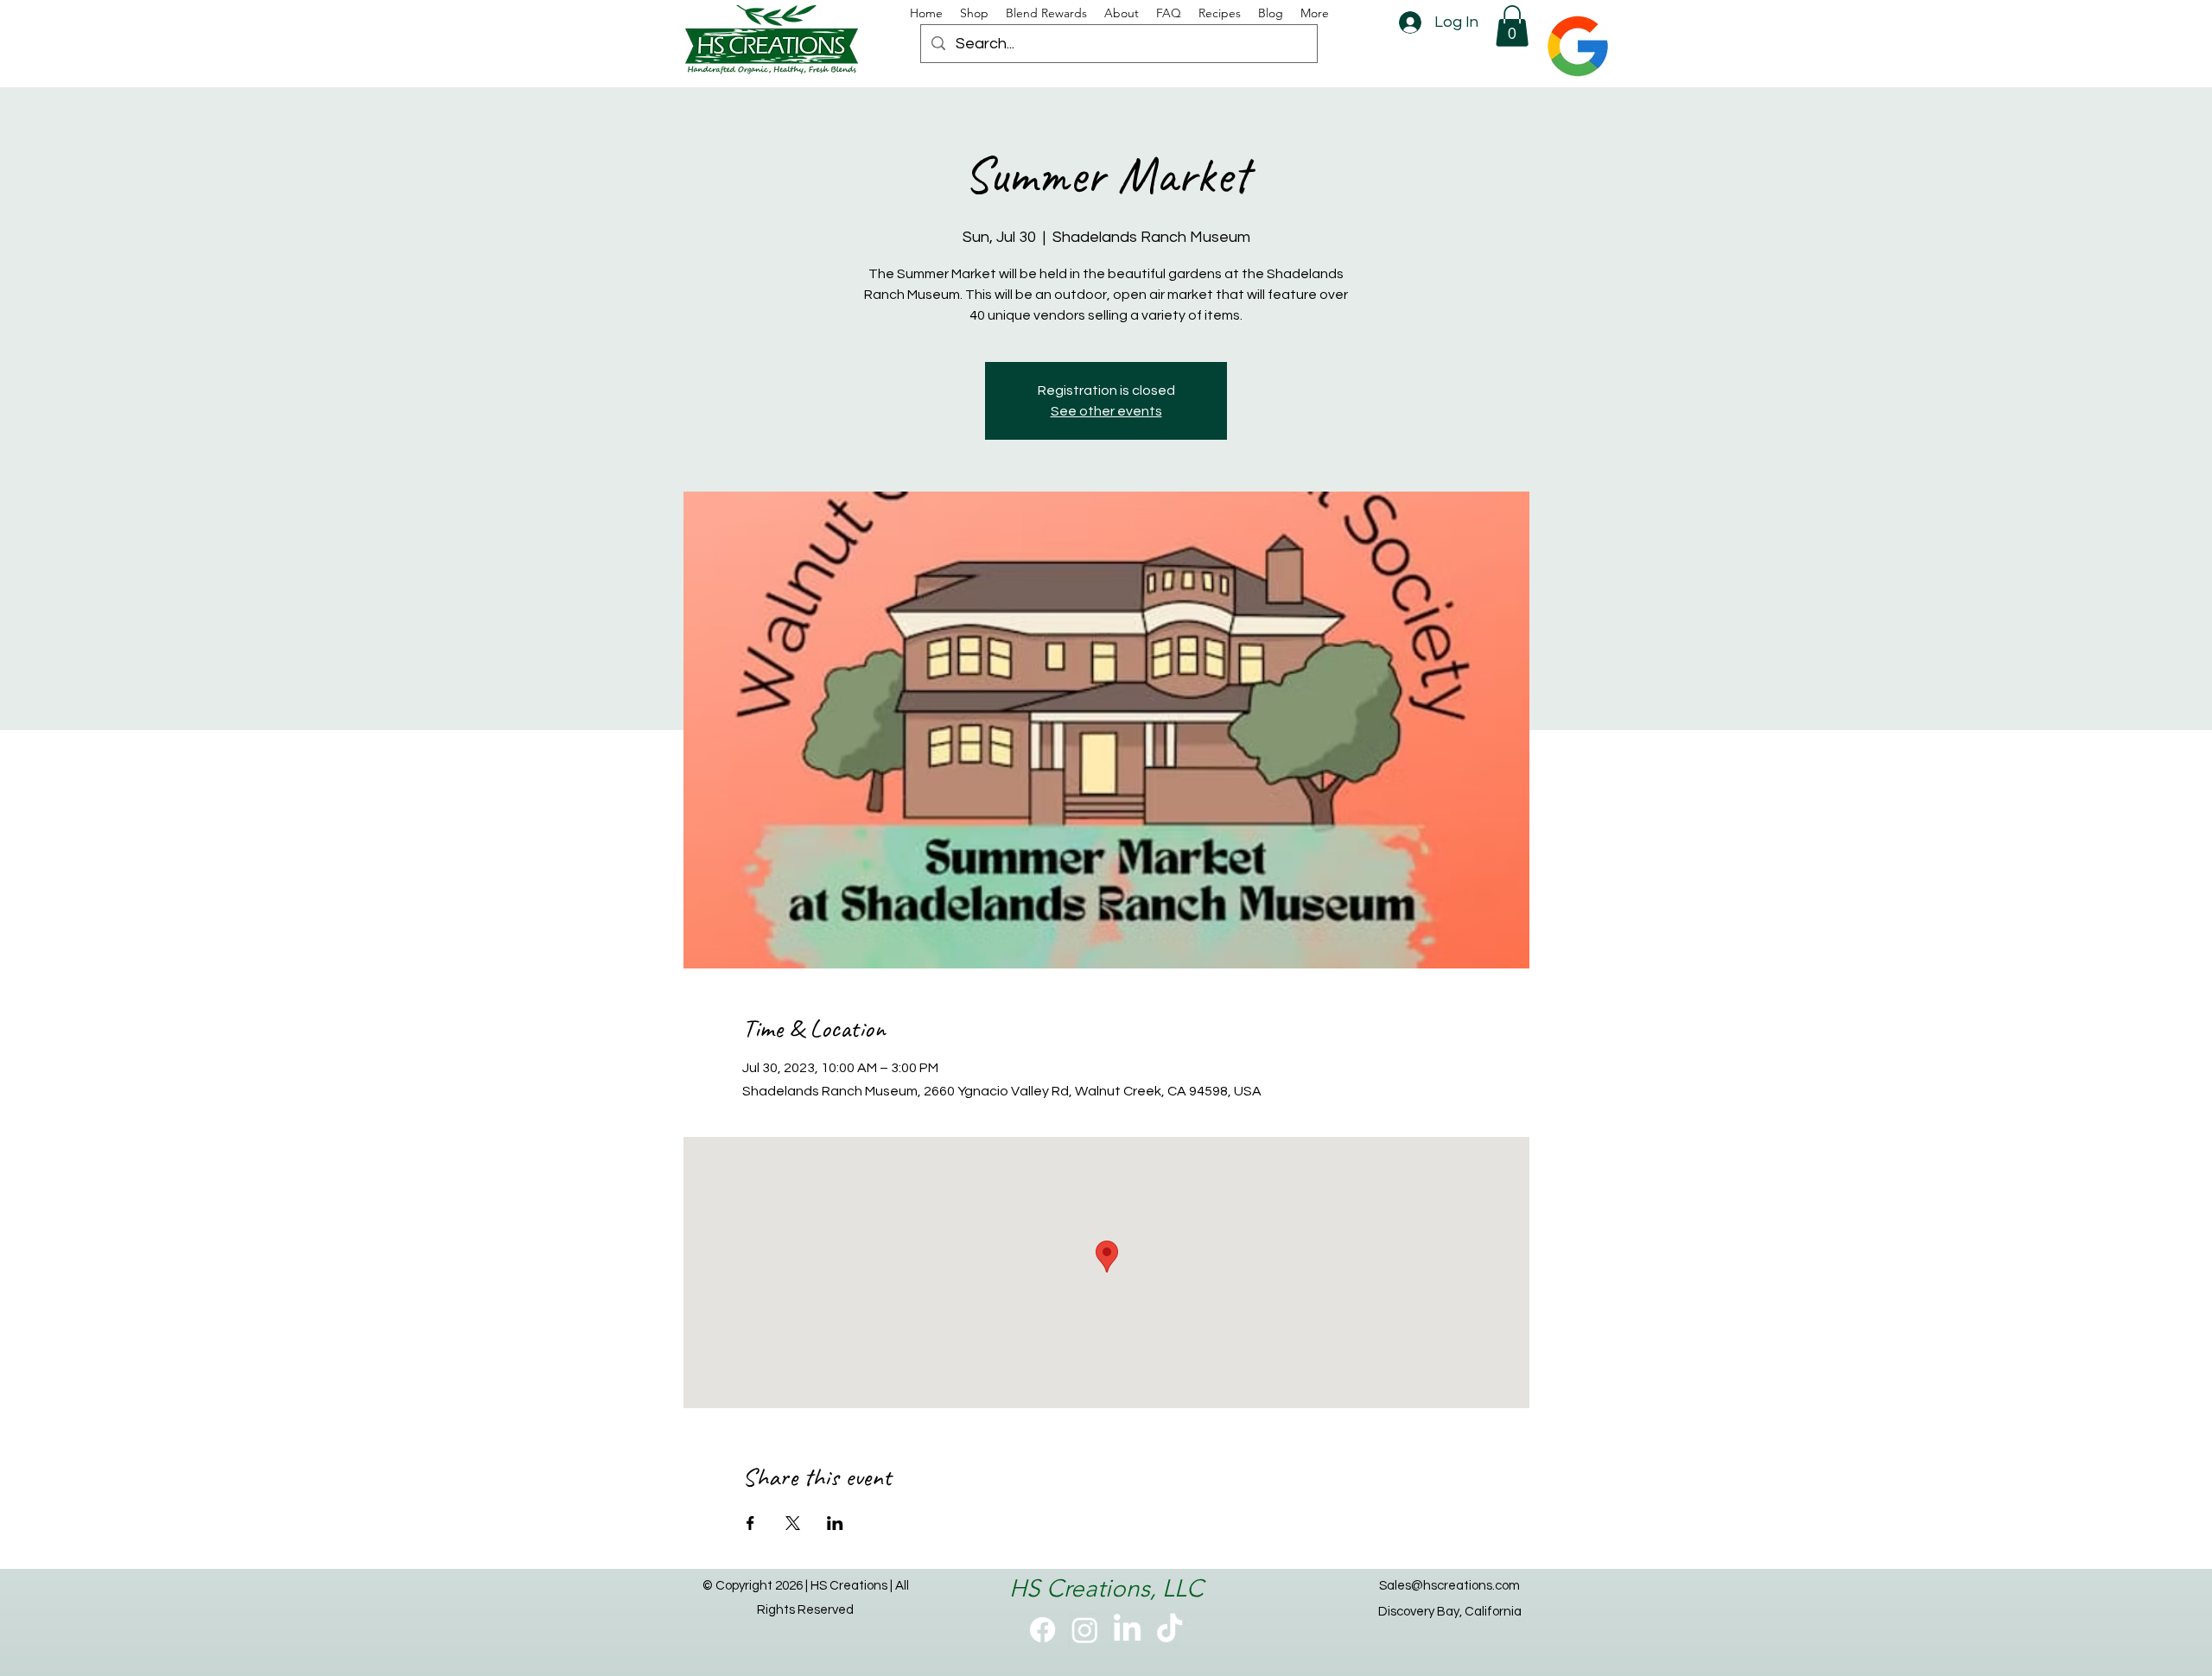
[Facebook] (1042, 1630)
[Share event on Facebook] (750, 1523)
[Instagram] (1085, 1630)
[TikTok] (1170, 1630)
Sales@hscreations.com (1449, 1586)
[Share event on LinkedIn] (835, 1523)
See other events (1106, 411)
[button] (1512, 26)
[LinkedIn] (1127, 1630)
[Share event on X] (793, 1523)
